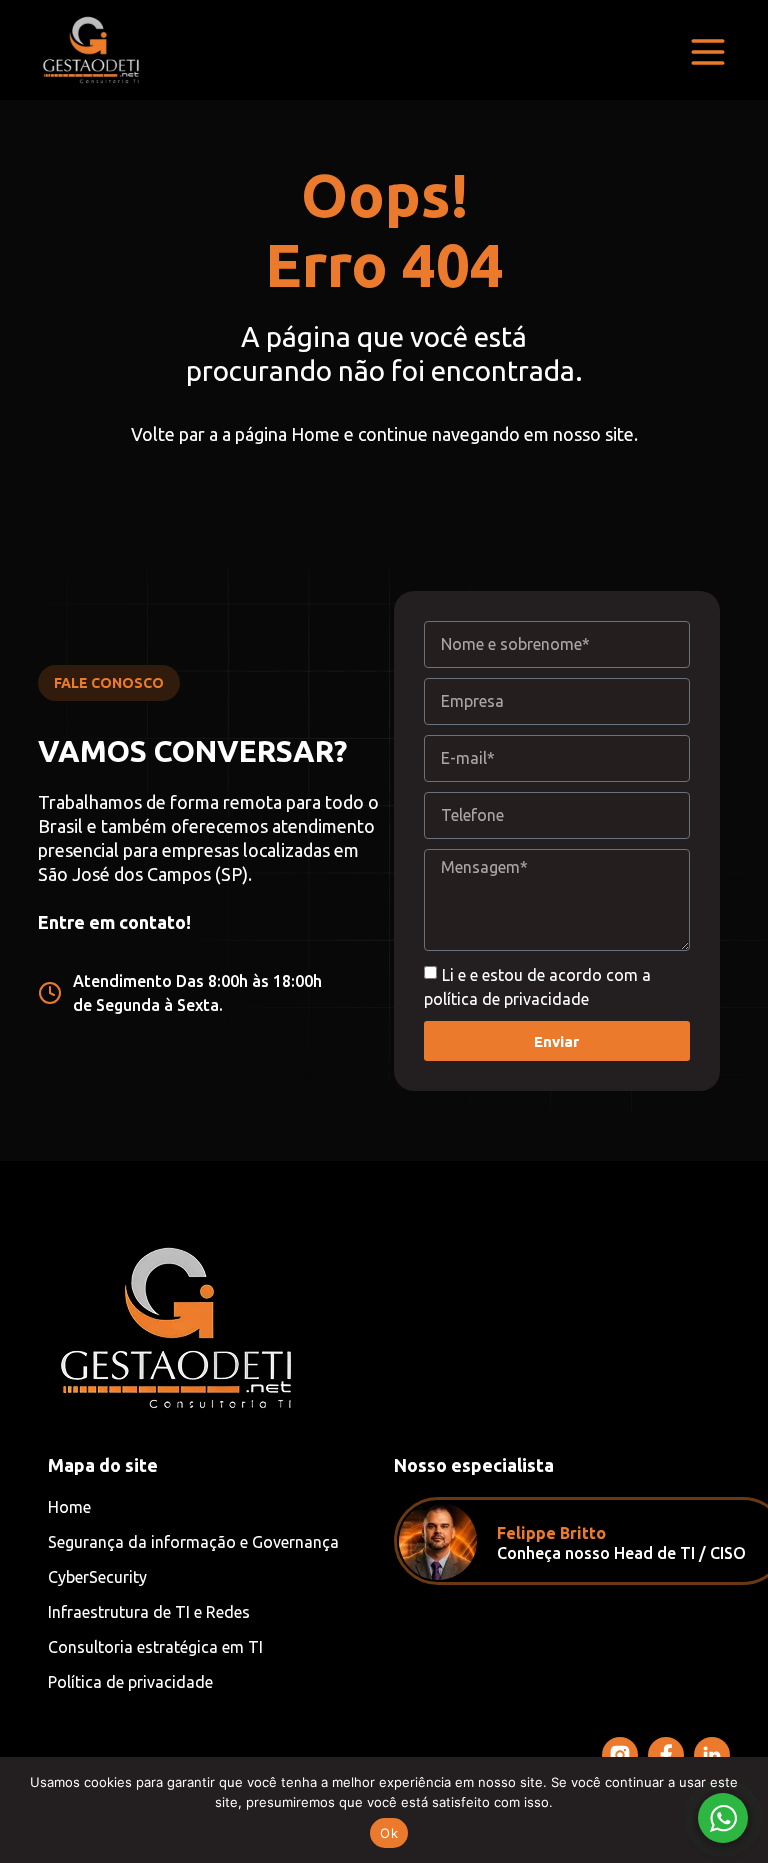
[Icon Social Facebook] (666, 1755)
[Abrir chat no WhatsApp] (723, 1818)
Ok (389, 1833)
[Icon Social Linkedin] (712, 1755)
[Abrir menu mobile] (708, 52)
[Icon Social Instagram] (620, 1755)
